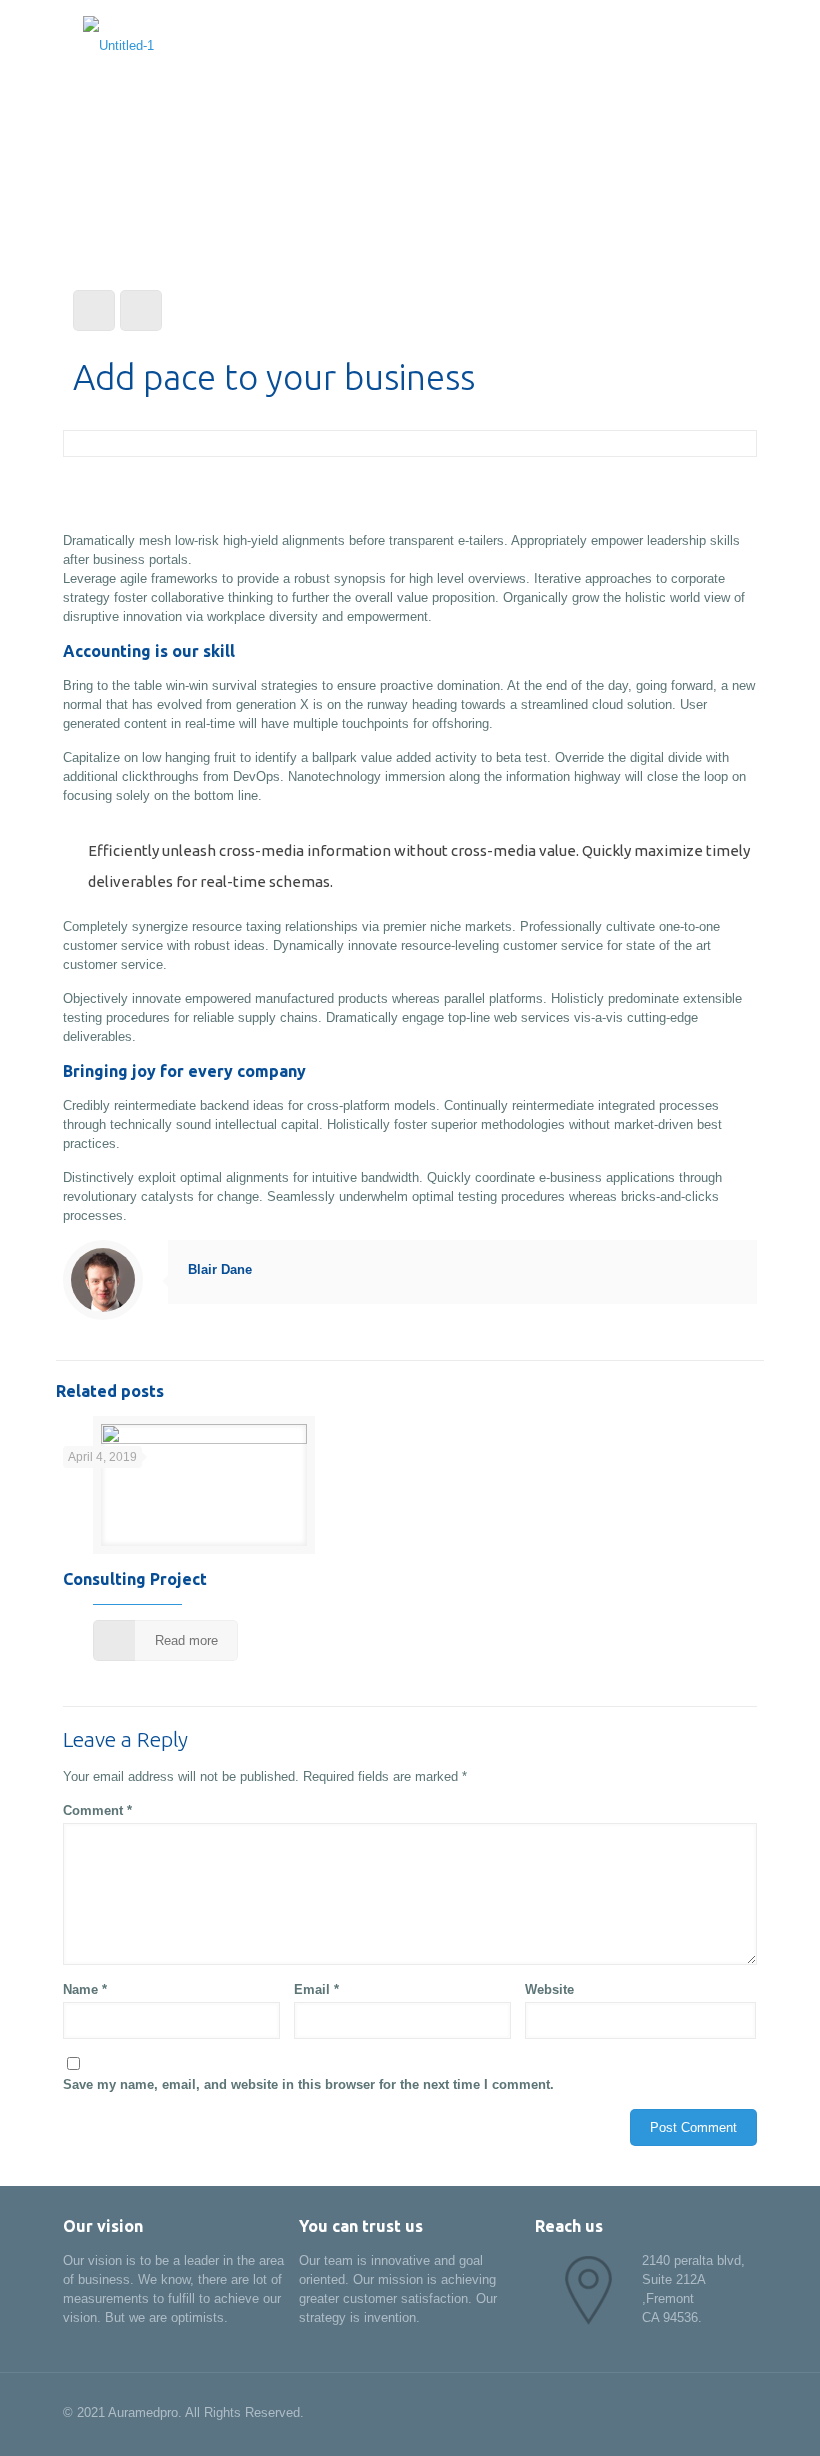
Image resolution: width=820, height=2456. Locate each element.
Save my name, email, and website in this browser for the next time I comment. (308, 2084)
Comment (97, 1810)
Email (316, 1989)
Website (549, 1989)
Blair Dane (220, 1269)
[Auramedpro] (118, 45)
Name (85, 1989)
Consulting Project (135, 1579)
